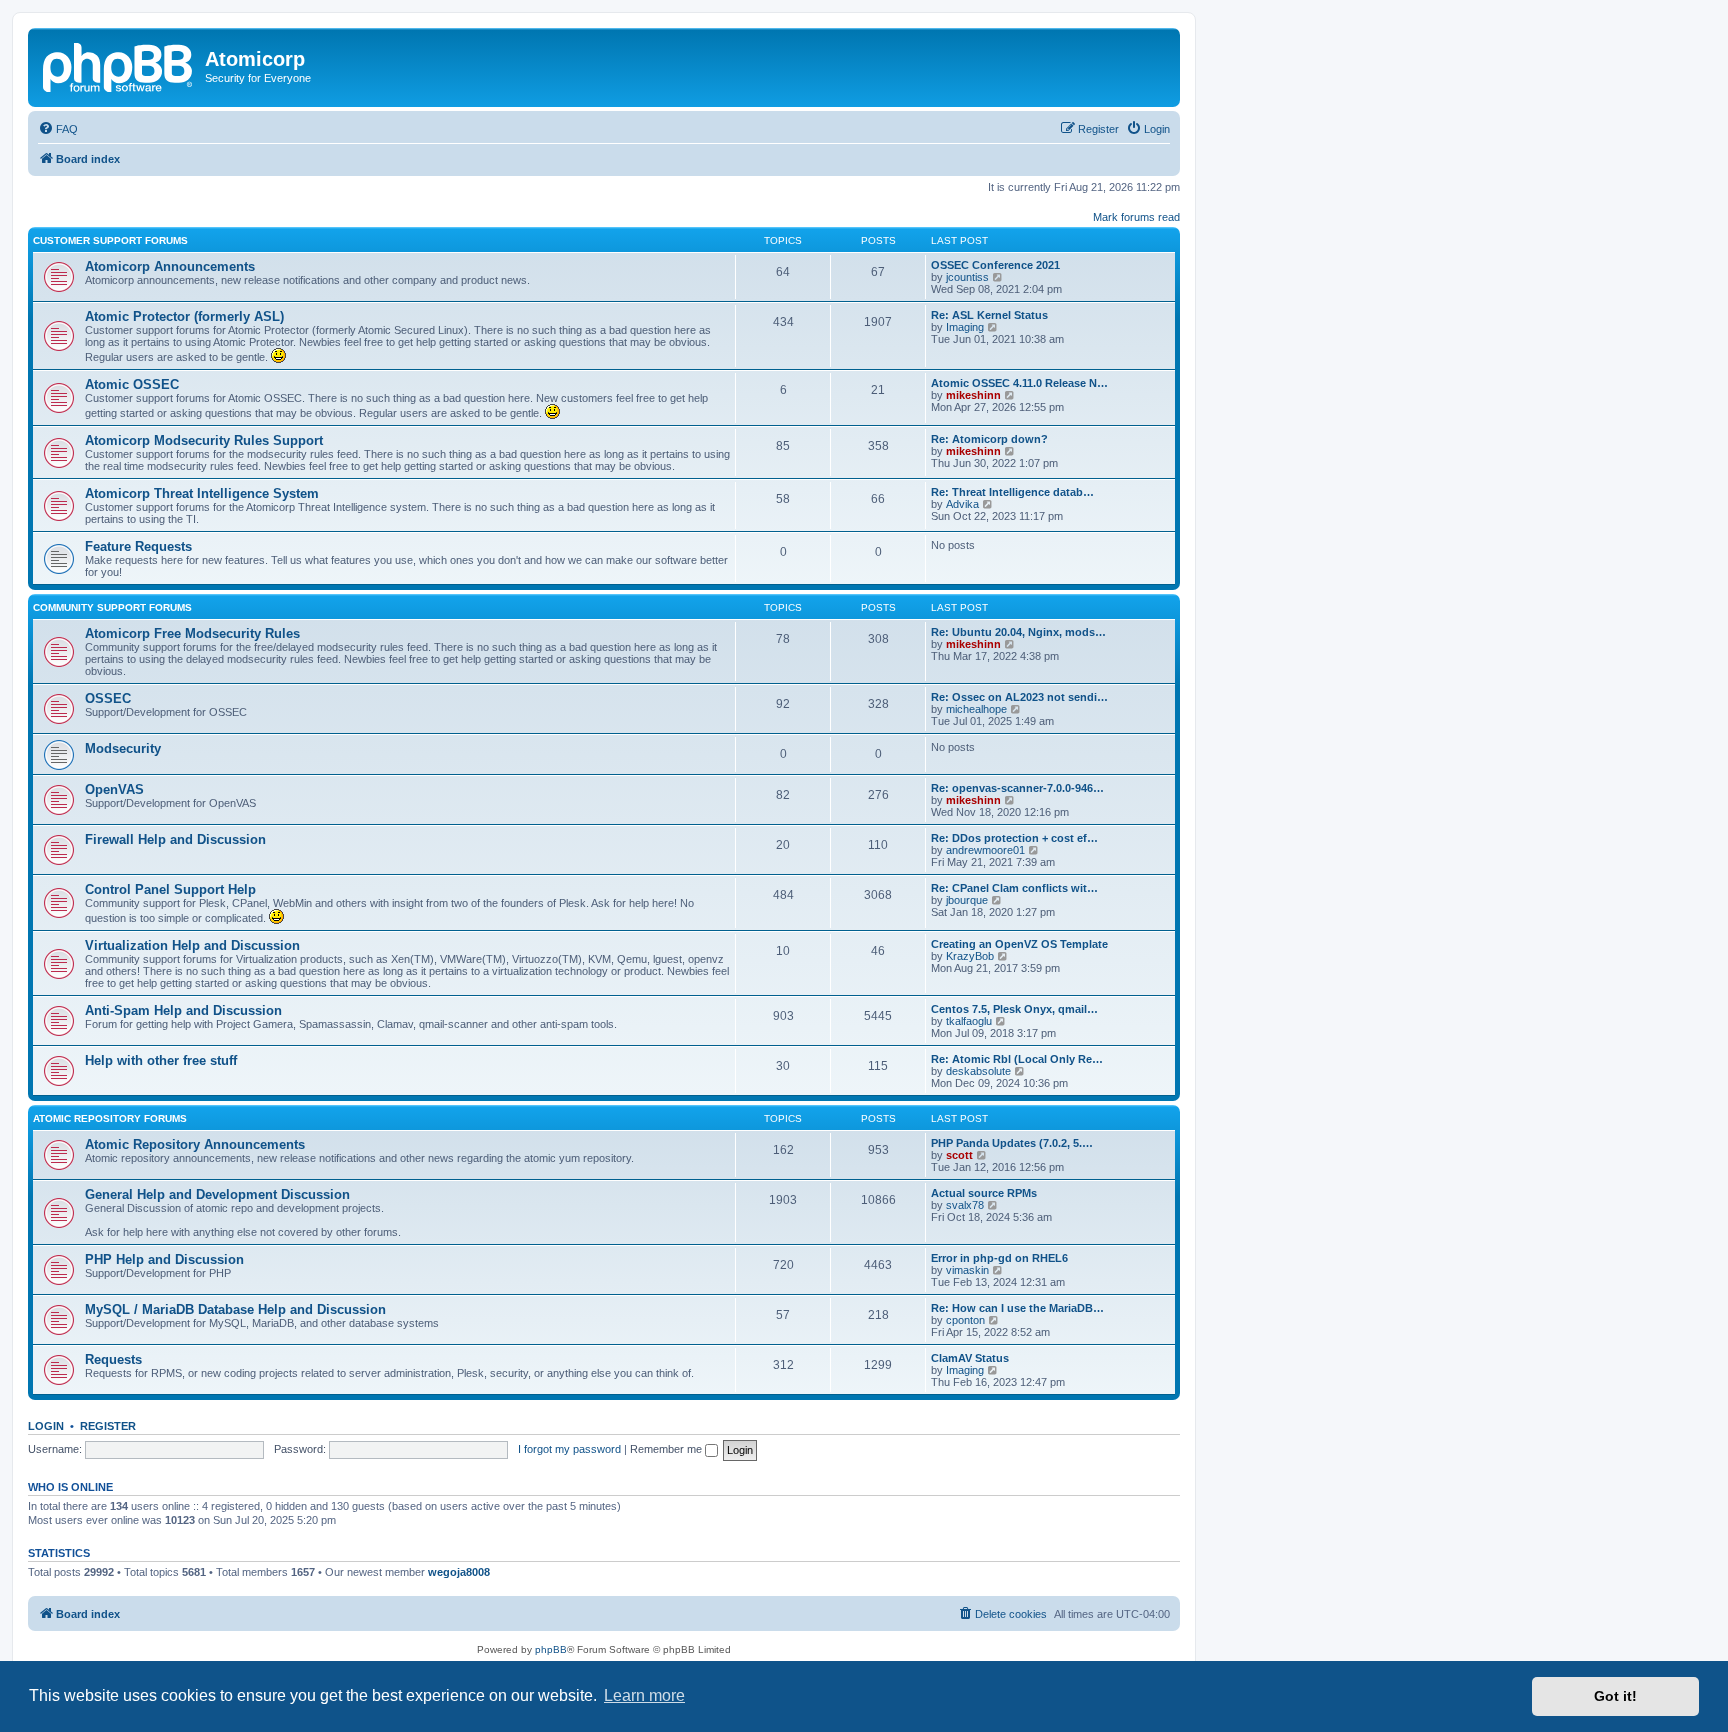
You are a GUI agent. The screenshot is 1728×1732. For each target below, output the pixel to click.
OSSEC (108, 698)
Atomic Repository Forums (110, 1118)
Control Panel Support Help (170, 889)
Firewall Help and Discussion (175, 839)
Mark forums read (1136, 217)
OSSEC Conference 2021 (995, 265)
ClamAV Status (970, 1358)
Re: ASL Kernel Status (989, 315)
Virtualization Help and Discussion (192, 945)
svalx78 (965, 1205)
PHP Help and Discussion (164, 1259)
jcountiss (967, 277)
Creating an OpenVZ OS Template (1019, 944)
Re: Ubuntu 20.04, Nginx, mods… (1018, 632)
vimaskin (967, 1270)
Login (46, 1426)
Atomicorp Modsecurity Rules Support (204, 440)
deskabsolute (978, 1071)
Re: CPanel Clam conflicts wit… (1014, 888)
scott (959, 1155)
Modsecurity (123, 748)
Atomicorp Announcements (170, 266)
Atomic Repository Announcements (195, 1144)
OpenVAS (114, 789)
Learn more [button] (644, 1695)
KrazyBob (970, 956)
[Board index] (119, 65)
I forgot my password (569, 1449)
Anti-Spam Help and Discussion (183, 1010)
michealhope (976, 709)
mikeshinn (973, 395)
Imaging (965, 327)
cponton (965, 1320)
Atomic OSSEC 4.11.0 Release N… (1019, 383)
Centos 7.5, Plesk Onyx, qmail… (1014, 1009)
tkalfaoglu (969, 1021)
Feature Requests (138, 546)
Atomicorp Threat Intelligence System (202, 493)
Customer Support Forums (110, 240)
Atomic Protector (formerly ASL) (184, 316)
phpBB (551, 1649)
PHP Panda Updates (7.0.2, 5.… (1012, 1143)
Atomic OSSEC (132, 384)
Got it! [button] (1615, 1696)
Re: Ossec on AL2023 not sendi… (1019, 697)
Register (108, 1426)
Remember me (667, 1449)
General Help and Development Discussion (217, 1194)
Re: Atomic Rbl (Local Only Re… (1017, 1059)
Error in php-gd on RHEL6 (999, 1258)
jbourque (967, 900)
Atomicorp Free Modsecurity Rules (192, 633)
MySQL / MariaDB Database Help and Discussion (235, 1309)
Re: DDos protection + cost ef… (1014, 838)
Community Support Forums (112, 607)
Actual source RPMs (984, 1193)
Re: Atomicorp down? (989, 439)
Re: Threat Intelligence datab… (1012, 492)
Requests (113, 1359)
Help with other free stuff (161, 1060)
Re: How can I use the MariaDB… (1017, 1308)
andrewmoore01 (985, 850)
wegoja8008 (459, 1572)
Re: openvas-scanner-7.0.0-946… (1017, 788)
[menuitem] (58, 129)
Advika (962, 504)
